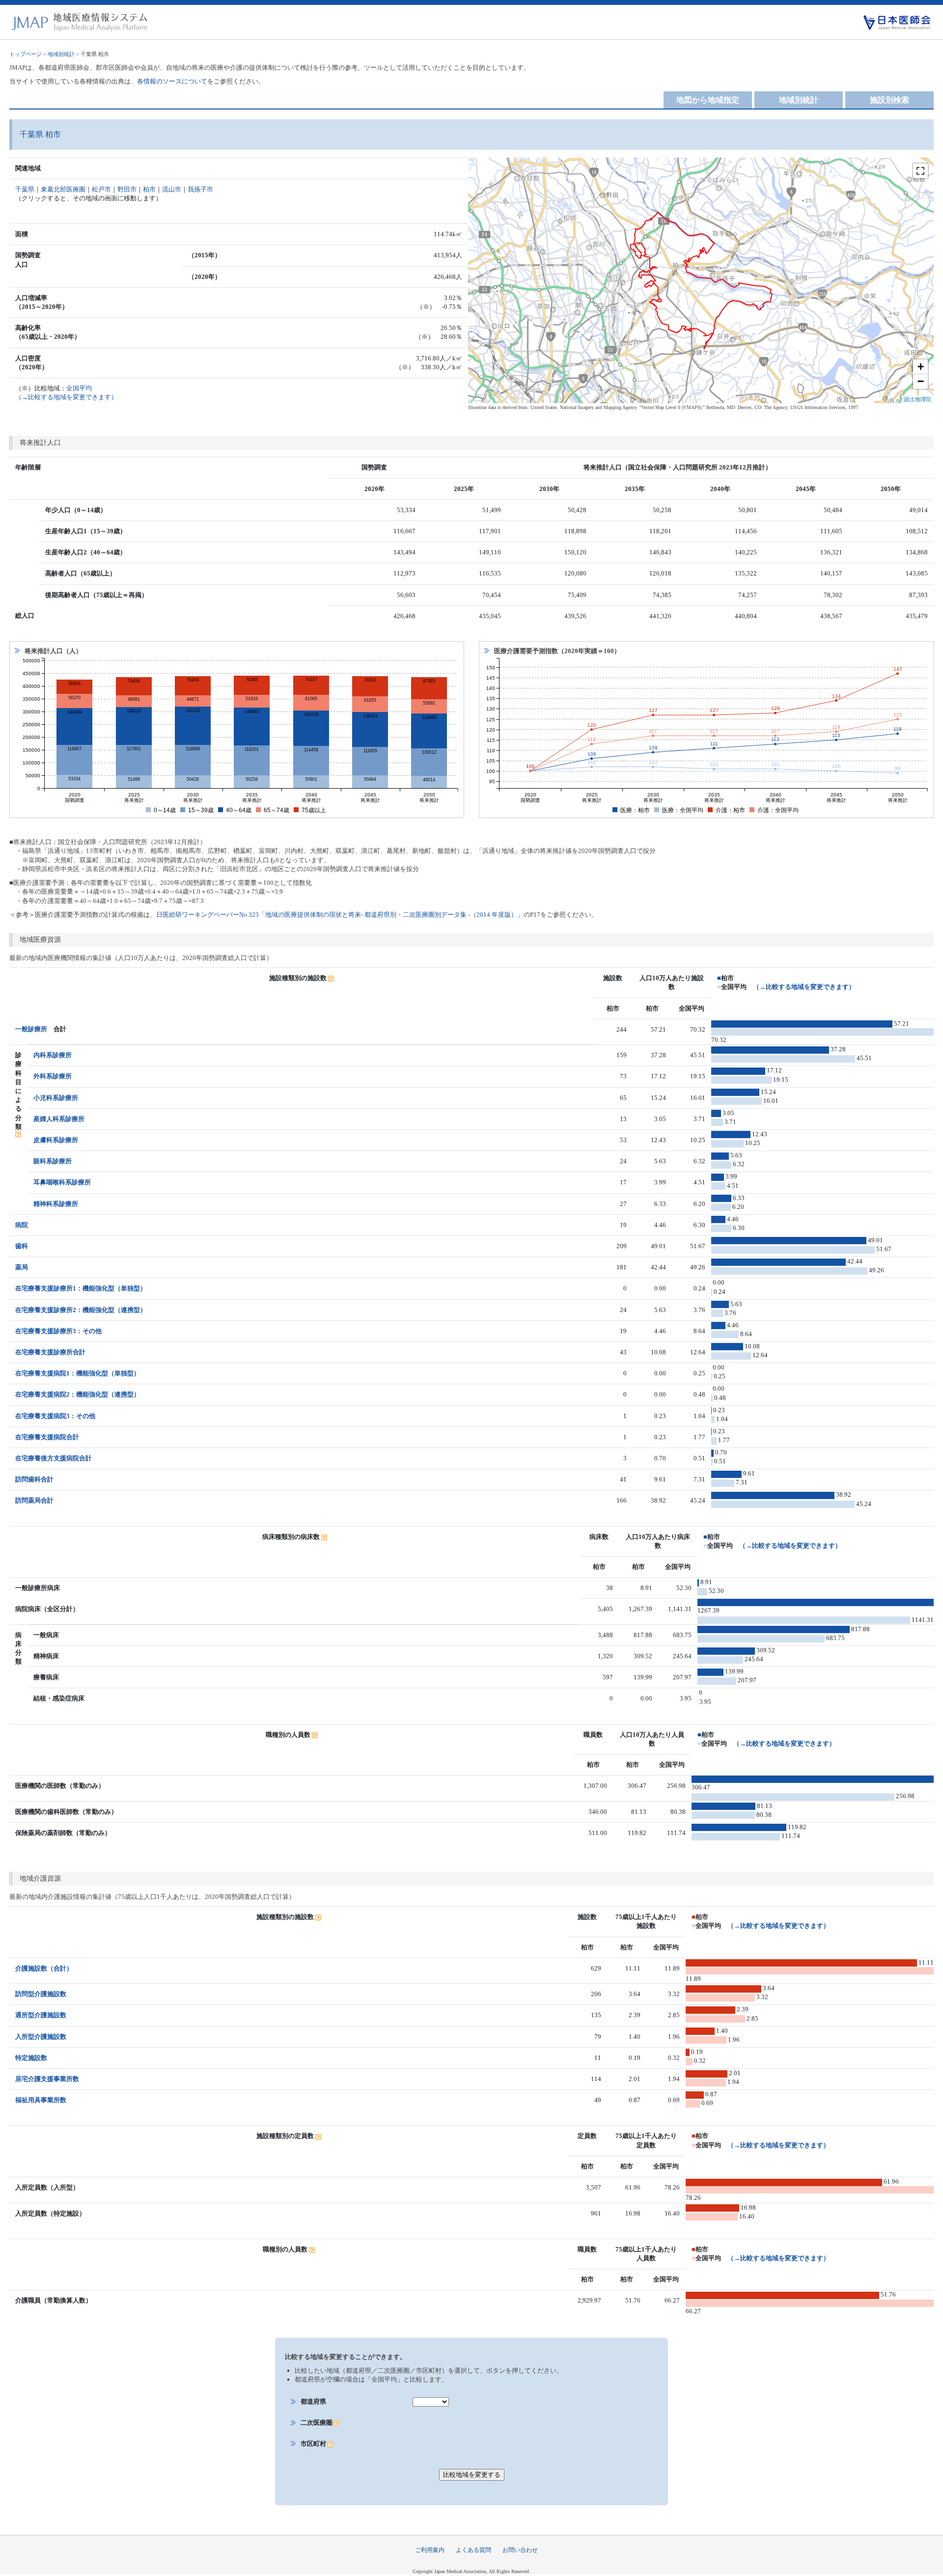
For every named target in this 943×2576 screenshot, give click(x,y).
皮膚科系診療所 (56, 1140)
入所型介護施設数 (41, 2037)
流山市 (172, 189)
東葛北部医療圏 (63, 189)
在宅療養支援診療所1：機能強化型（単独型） (81, 1288)
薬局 (22, 1267)
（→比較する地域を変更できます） (804, 987)
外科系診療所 (53, 1076)
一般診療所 (31, 1029)
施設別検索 (889, 100)
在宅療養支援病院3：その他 (55, 1416)
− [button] (921, 381)
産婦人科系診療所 (59, 1119)
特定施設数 (31, 2058)
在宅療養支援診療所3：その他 (58, 1331)
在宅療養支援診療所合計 (50, 1352)
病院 (22, 1225)
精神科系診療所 (56, 1204)
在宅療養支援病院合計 (47, 1437)
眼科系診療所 (53, 1161)
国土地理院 (918, 399)
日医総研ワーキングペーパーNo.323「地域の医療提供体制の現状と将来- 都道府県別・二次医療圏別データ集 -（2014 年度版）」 (340, 915)
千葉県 (25, 189)
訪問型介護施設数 (41, 1994)
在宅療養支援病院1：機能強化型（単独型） (78, 1373)
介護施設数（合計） (44, 1968)
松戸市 (101, 189)
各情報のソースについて (172, 81)
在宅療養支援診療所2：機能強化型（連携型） (81, 1310)
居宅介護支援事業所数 (47, 2079)
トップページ (26, 54)
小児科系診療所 (56, 1098)
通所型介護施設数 (41, 2015)
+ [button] (921, 367)
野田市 (127, 189)
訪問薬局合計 (34, 1500)
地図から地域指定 (708, 100)
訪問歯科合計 (34, 1479)
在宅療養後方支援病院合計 (54, 1458)
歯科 (22, 1246)
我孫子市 (200, 189)
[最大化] (920, 171)
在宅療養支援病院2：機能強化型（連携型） (78, 1394)
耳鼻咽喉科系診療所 (62, 1182)
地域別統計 (61, 54)
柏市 (149, 189)
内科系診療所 (53, 1055)
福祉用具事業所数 (41, 2100)
